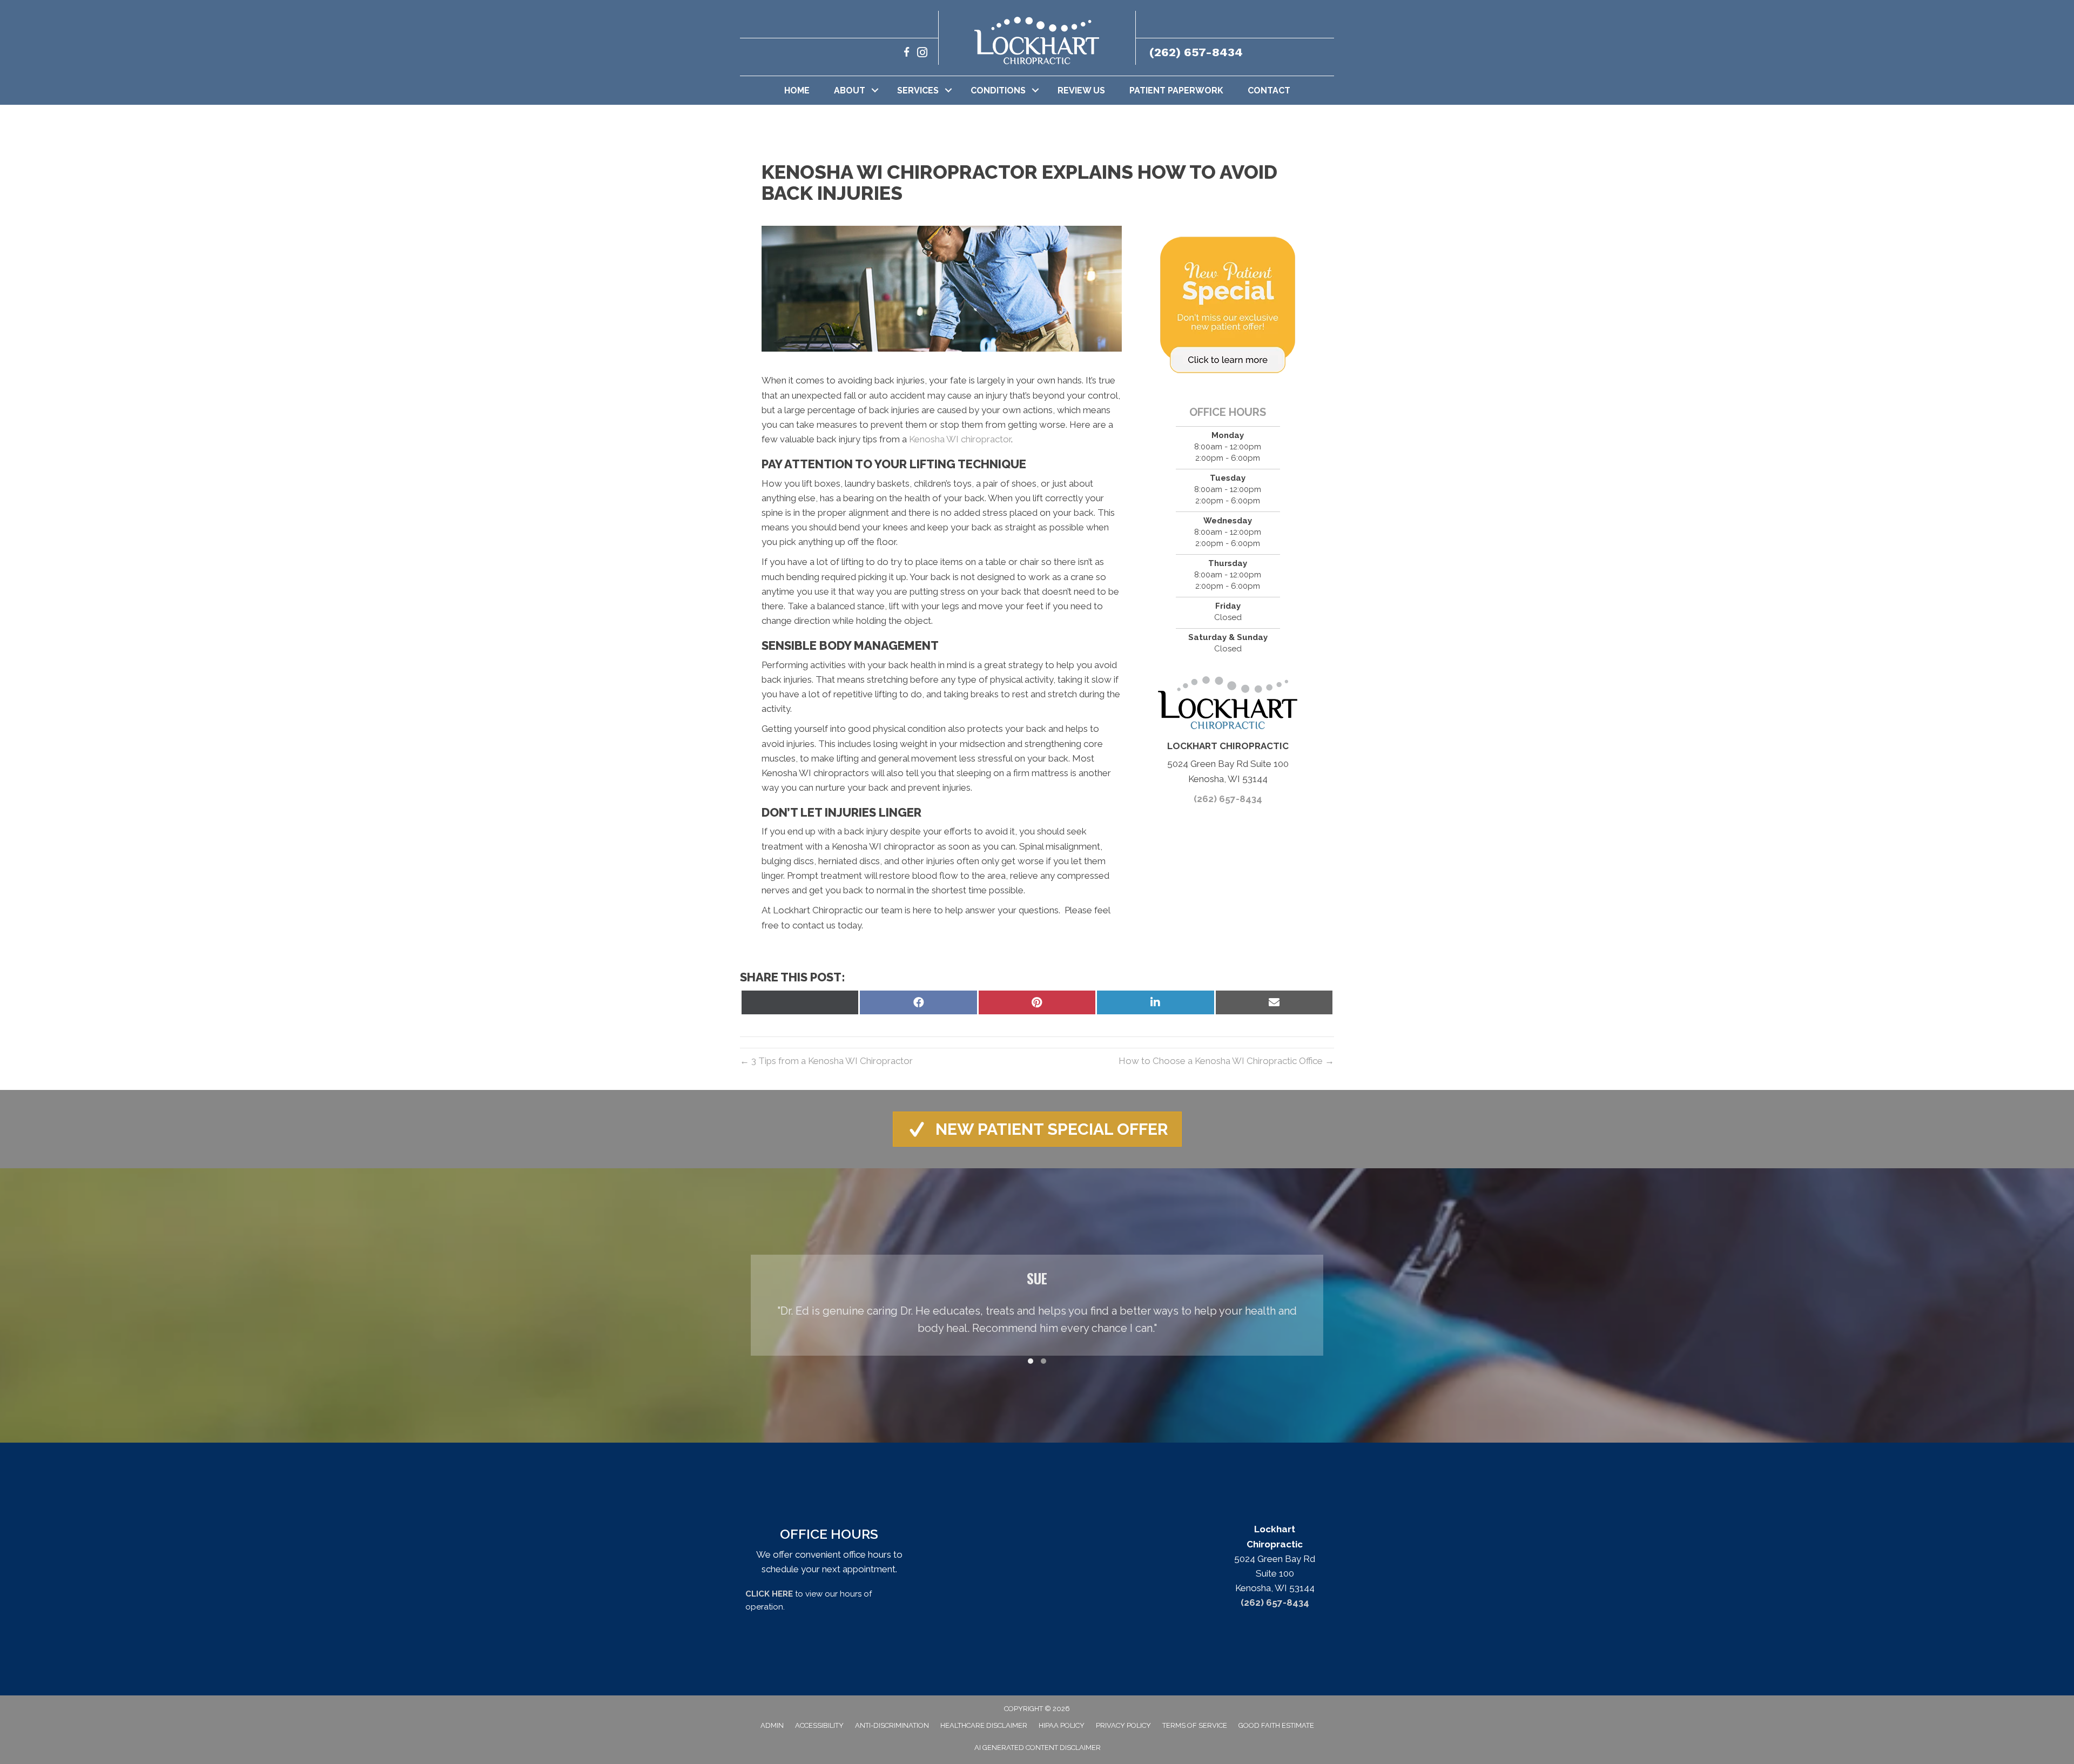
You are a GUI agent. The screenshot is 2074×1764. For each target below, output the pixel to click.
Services (918, 90)
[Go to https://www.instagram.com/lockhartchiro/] (922, 54)
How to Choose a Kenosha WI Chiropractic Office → (1226, 1061)
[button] (875, 90)
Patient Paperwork (1176, 90)
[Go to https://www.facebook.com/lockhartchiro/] (907, 54)
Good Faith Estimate (1276, 1725)
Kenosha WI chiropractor (960, 439)
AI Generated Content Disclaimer (1038, 1748)
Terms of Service (1195, 1725)
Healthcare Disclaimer (984, 1725)
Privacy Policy (1123, 1725)
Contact (1269, 90)
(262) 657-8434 (1196, 52)
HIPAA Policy (1062, 1725)
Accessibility (819, 1725)
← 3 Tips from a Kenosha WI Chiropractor (826, 1061)
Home (797, 90)
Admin (772, 1725)
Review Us (1081, 90)
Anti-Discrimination (892, 1725)
